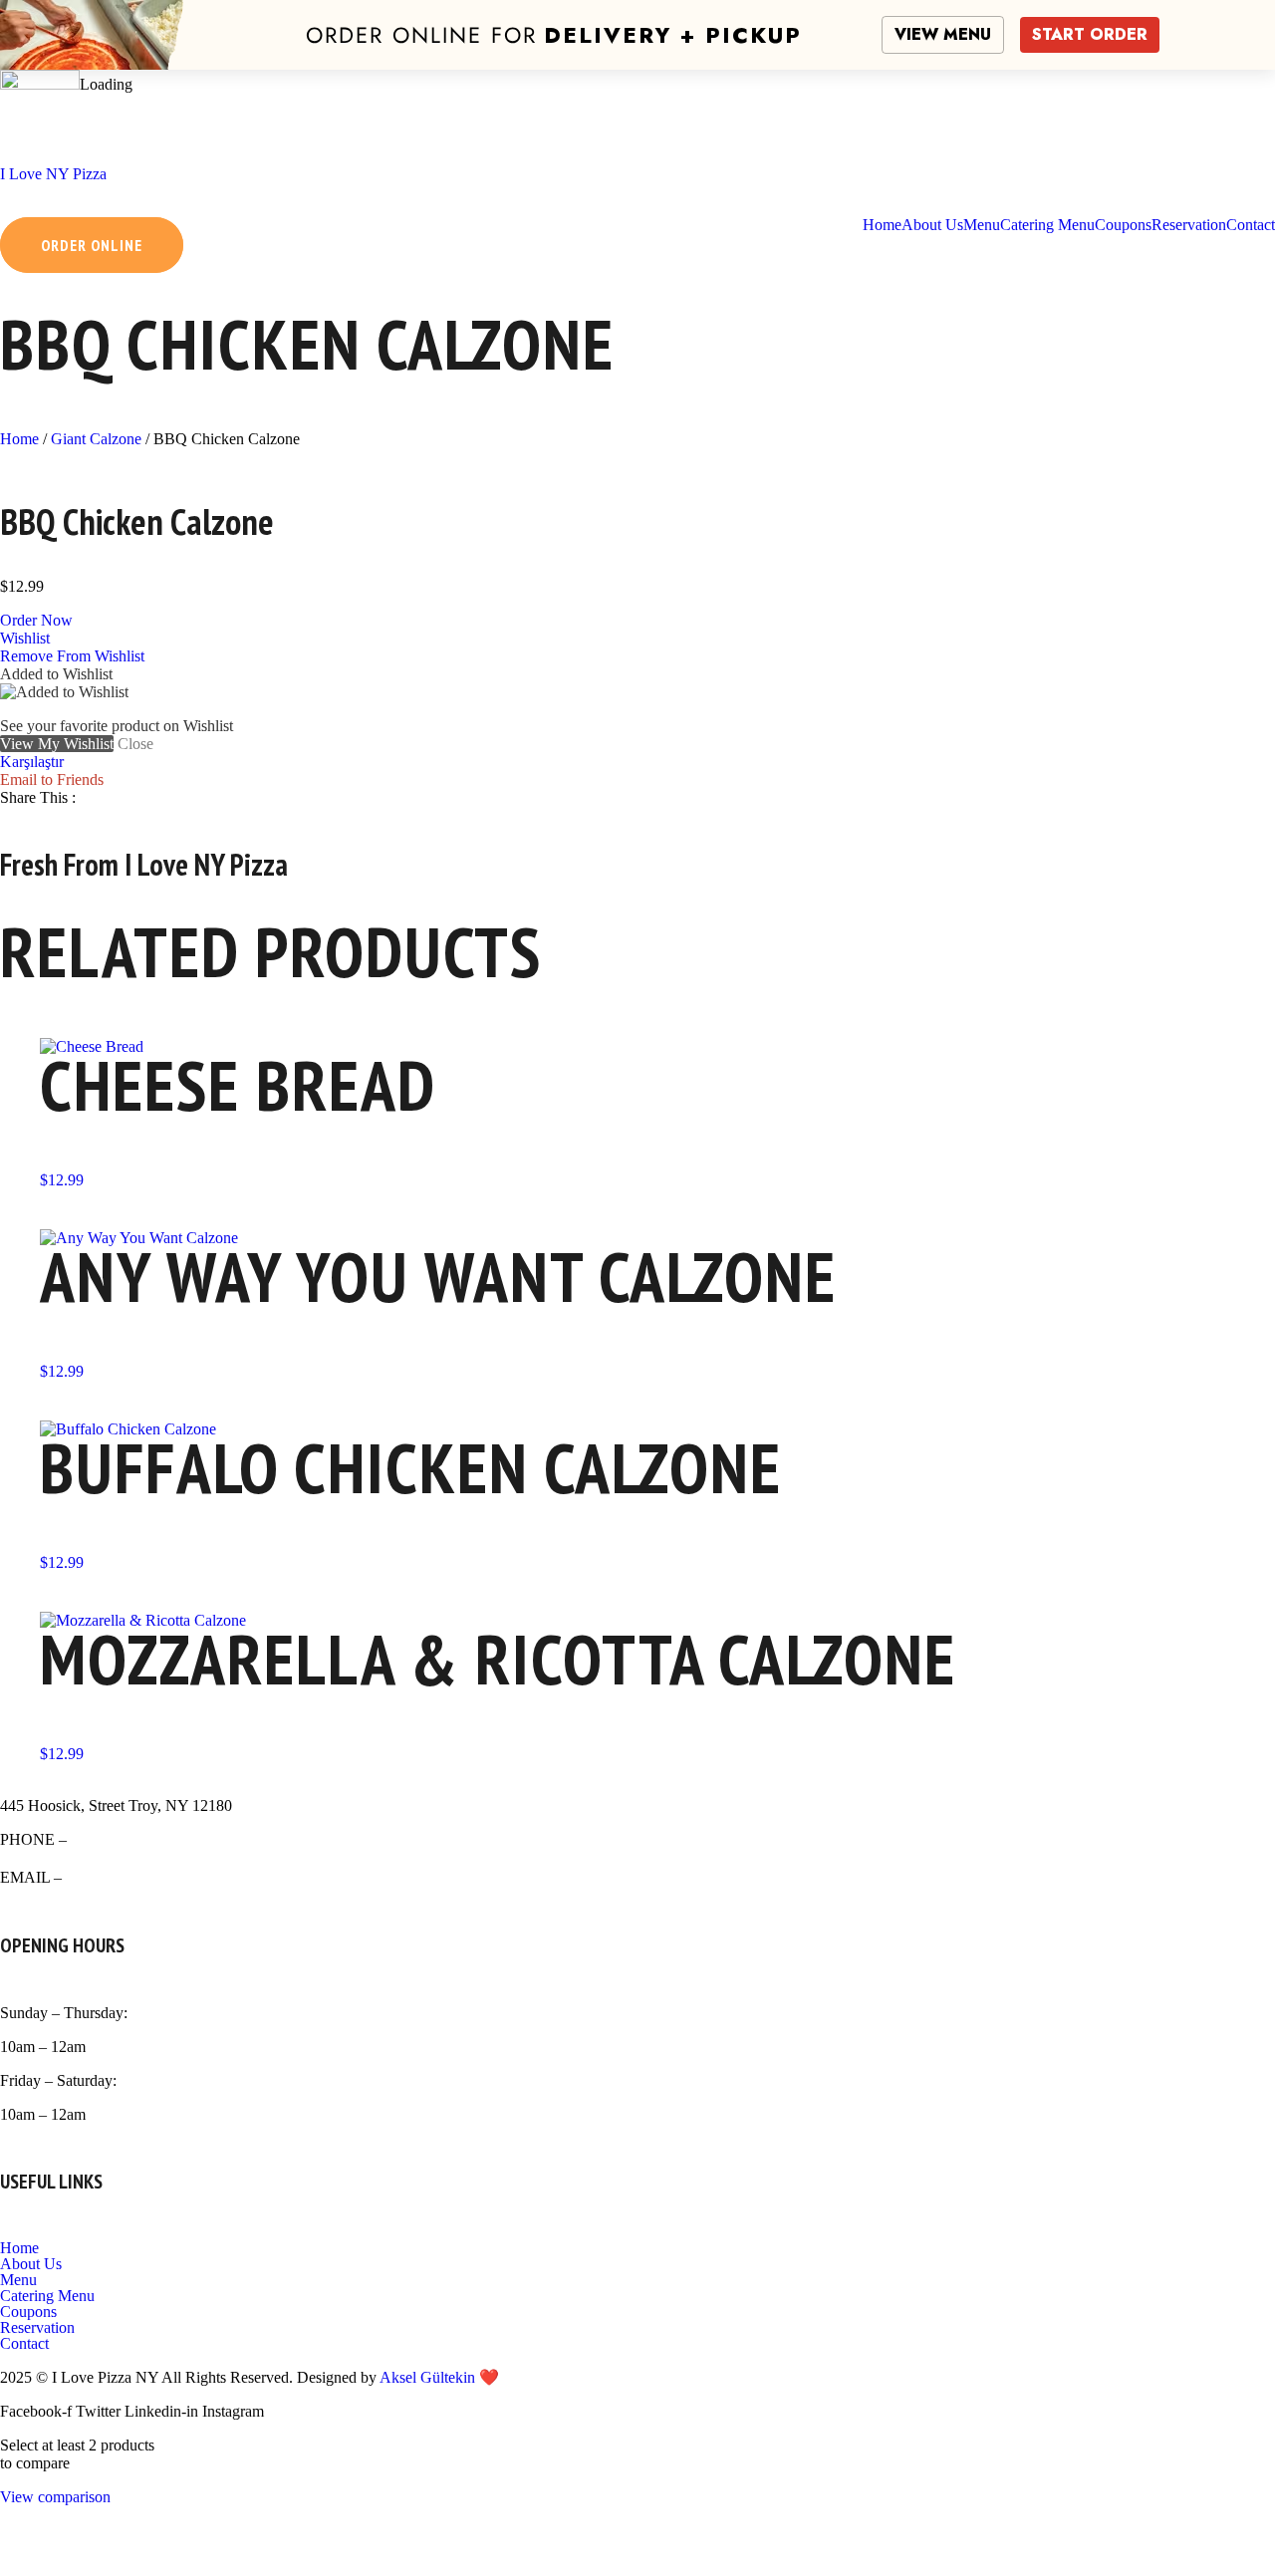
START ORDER (1090, 34)
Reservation (37, 2328)
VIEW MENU (943, 34)
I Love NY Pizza (53, 174)
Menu (18, 2280)
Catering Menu (47, 2296)
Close (135, 744)
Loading (106, 84)
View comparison (55, 2497)
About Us (31, 2264)
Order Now (36, 620)
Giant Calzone (96, 439)
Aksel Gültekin (427, 2377)
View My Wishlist (57, 744)
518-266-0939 (121, 1839)
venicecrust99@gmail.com (154, 1877)
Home (19, 439)
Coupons (28, 2312)
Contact (24, 2344)
